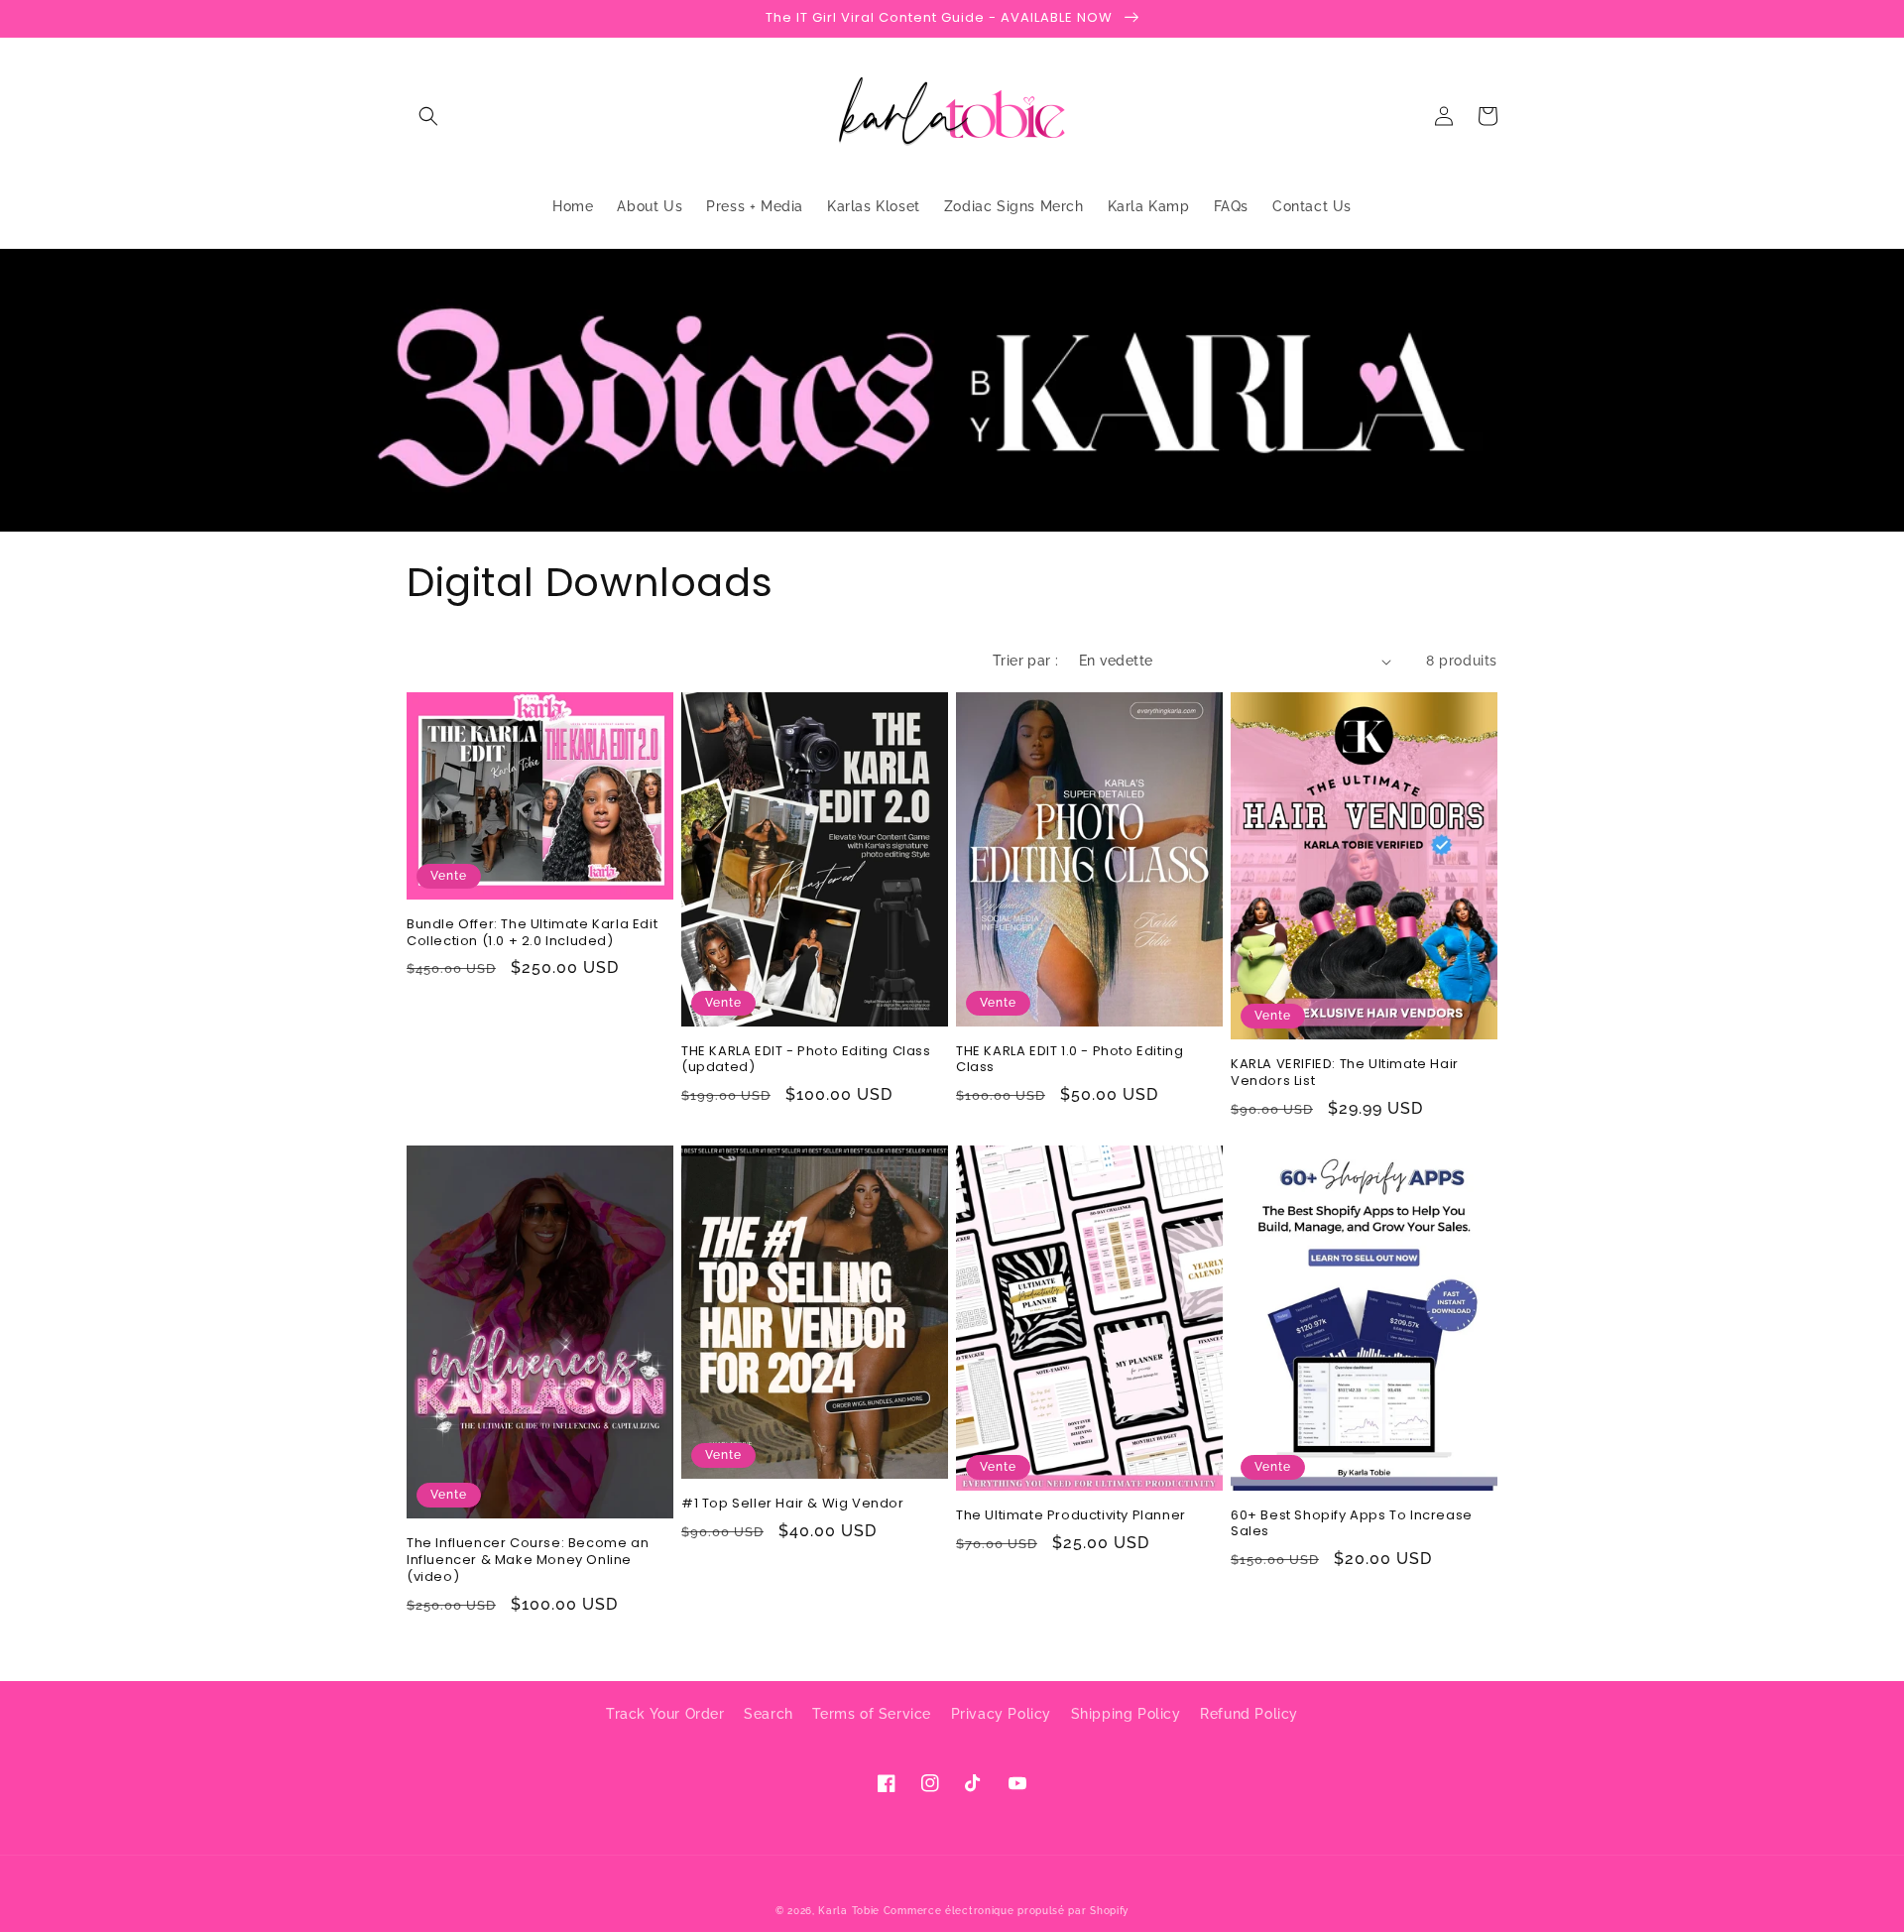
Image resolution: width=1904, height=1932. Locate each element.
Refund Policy (1249, 1714)
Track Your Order (665, 1714)
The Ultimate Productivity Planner (1071, 1516)
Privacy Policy (1001, 1714)
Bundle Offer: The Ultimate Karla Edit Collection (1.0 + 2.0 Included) (532, 933)
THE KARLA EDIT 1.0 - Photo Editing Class (1070, 1060)
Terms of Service (872, 1714)
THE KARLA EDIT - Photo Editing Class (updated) (806, 1060)
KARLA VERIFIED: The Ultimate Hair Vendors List (1345, 1073)
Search (769, 1714)
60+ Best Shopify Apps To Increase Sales (1352, 1524)
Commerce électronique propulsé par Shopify (1006, 1911)
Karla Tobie (849, 1911)
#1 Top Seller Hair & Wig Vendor (793, 1504)
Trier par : (1025, 661)
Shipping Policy (1126, 1714)
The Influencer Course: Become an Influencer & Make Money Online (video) (528, 1561)
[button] (428, 116)
